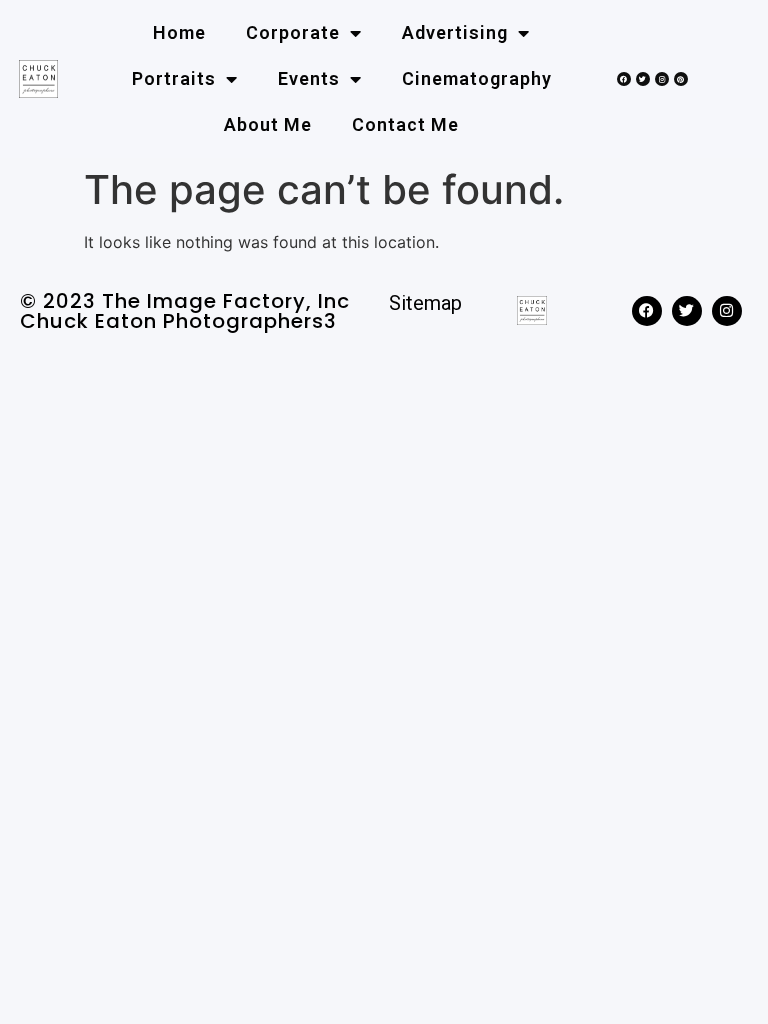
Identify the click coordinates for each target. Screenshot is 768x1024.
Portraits (174, 78)
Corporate (293, 32)
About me (268, 124)
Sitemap (425, 303)
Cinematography (477, 78)
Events (309, 78)
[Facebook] (624, 79)
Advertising (455, 32)
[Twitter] (643, 79)
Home (179, 32)
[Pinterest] (681, 79)
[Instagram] (662, 79)
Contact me (405, 124)
